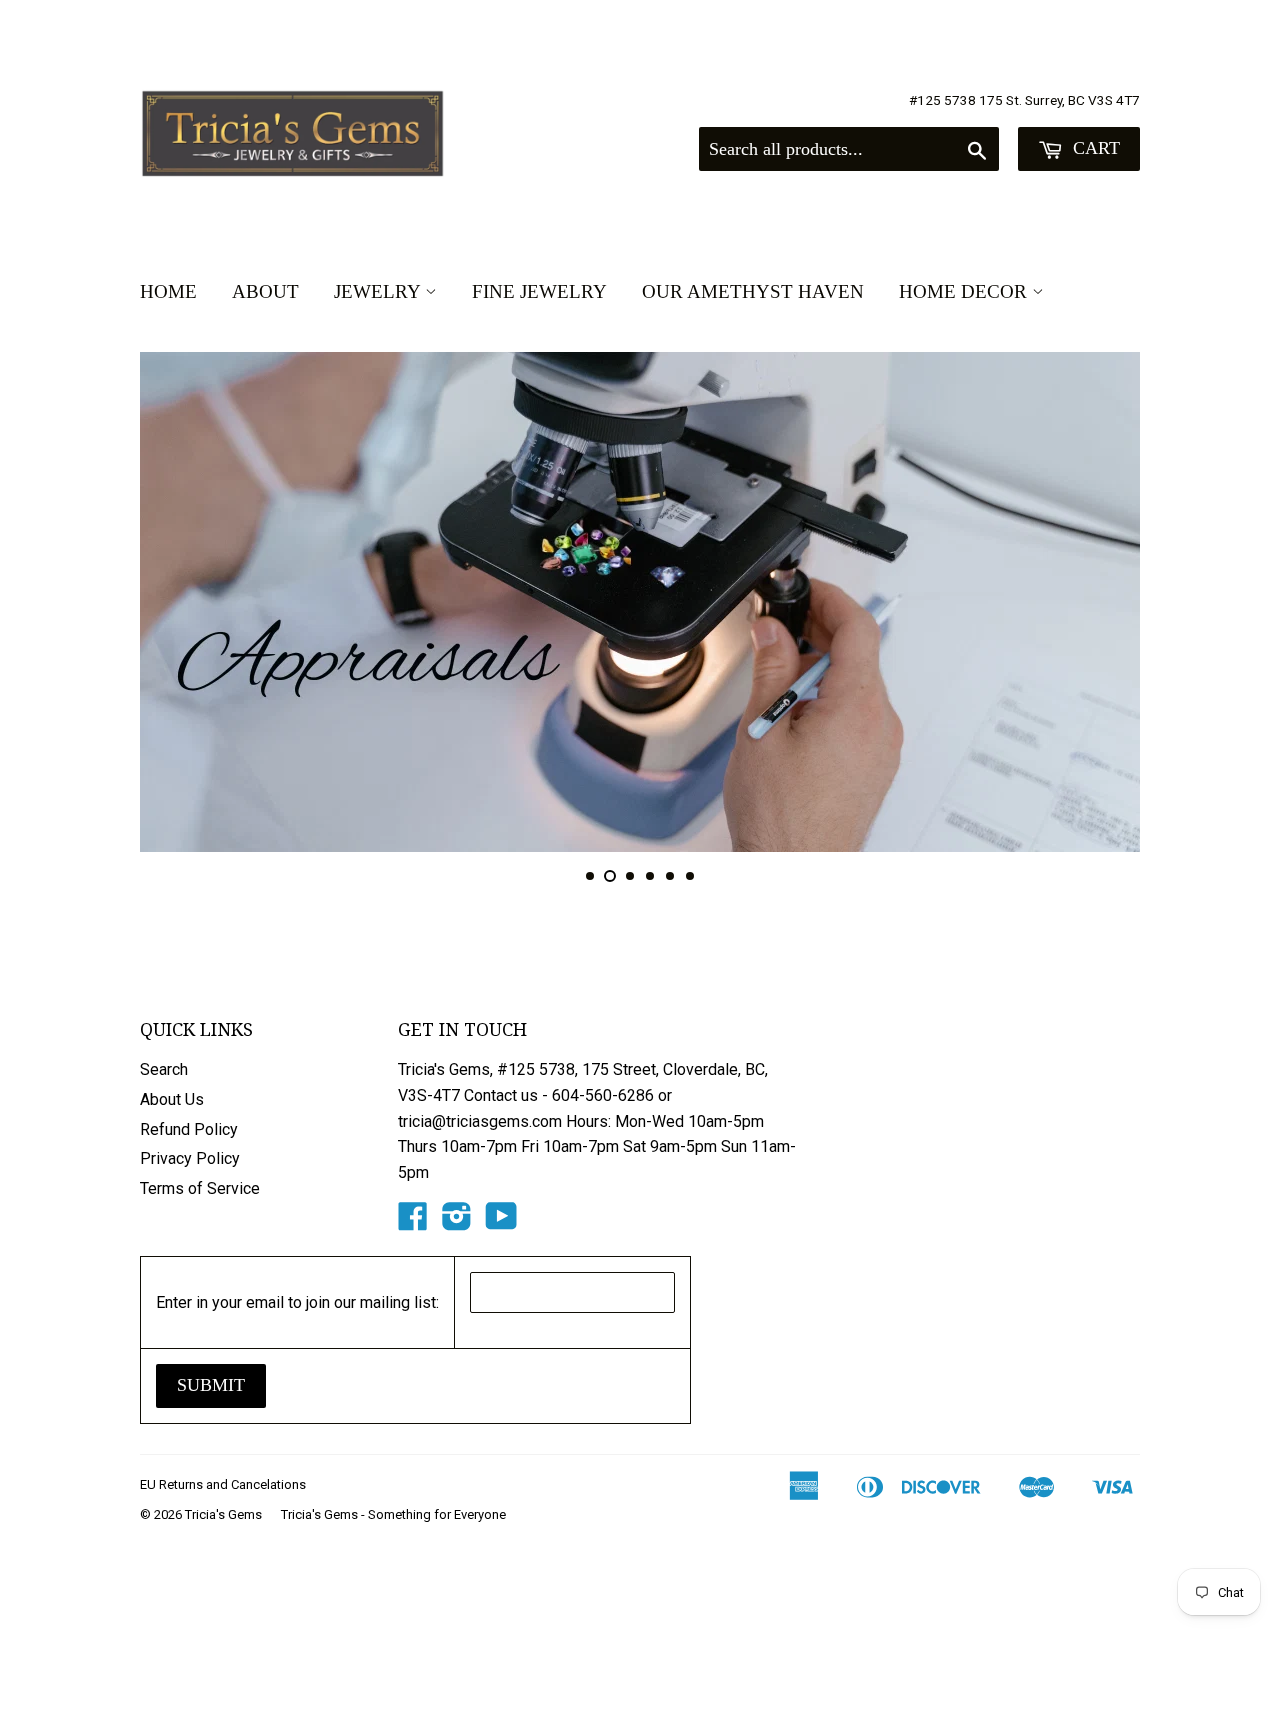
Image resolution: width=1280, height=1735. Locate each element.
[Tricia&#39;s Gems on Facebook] (413, 1222)
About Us (172, 1099)
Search (164, 1069)
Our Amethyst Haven (753, 291)
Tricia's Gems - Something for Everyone (393, 1514)
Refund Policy (189, 1129)
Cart (1094, 148)
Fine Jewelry (539, 291)
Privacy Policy (190, 1158)
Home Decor (965, 291)
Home (168, 291)
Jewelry (379, 291)
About (265, 291)
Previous (182, 602)
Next (1097, 602)
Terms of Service (200, 1188)
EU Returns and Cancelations (223, 1484)
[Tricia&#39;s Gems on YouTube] (501, 1222)
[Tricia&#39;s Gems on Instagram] (457, 1222)
